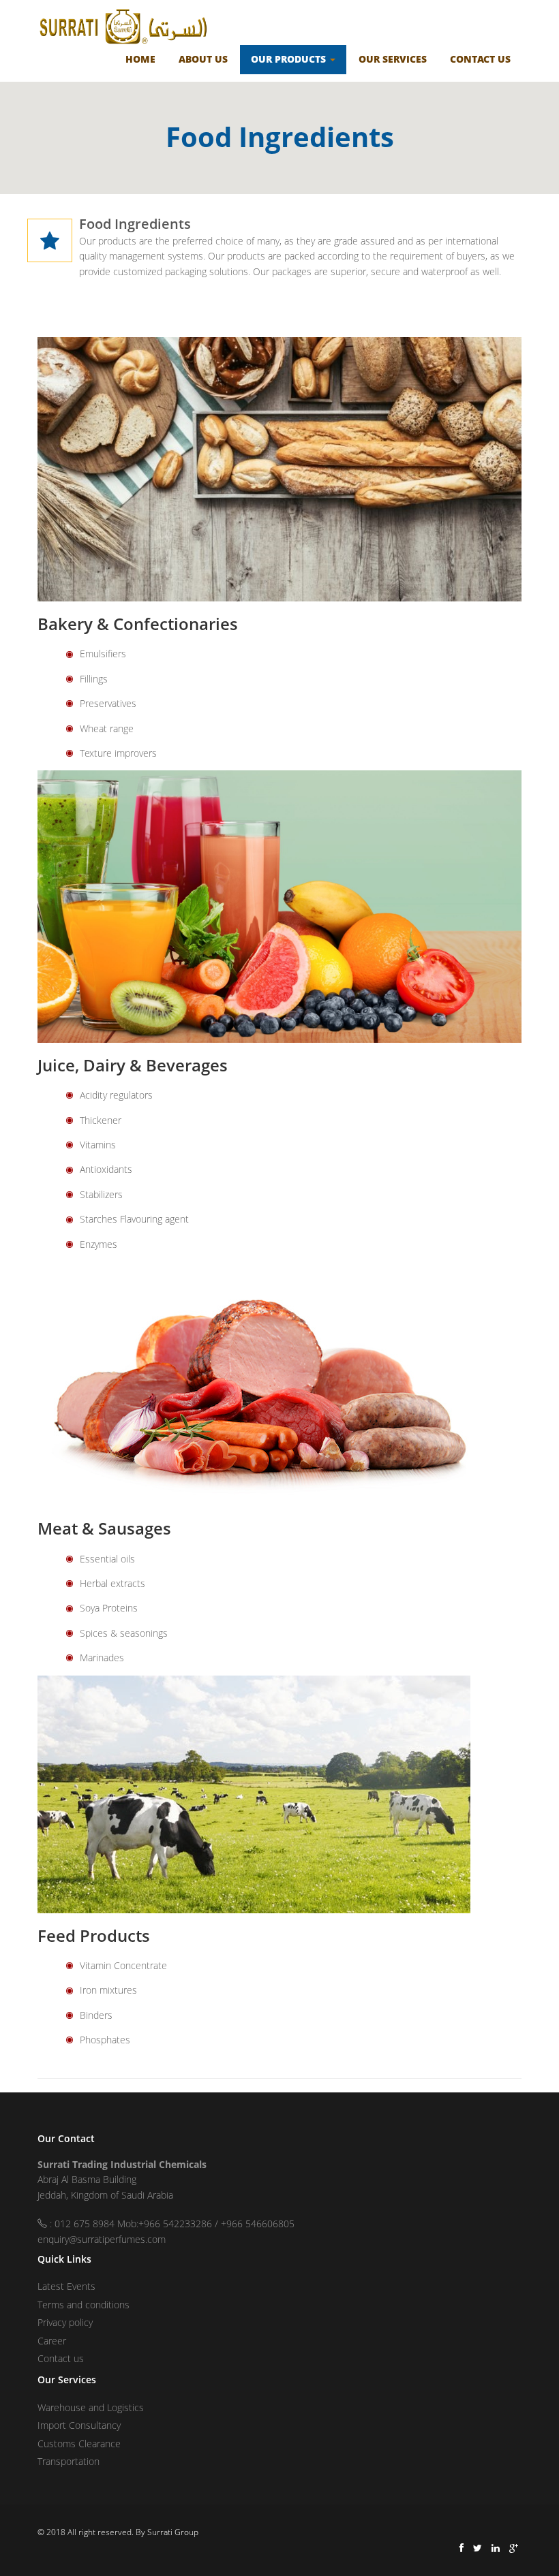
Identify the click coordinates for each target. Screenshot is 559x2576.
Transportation (69, 2461)
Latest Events (66, 2286)
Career (52, 2341)
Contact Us (480, 59)
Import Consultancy (79, 2425)
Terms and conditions (84, 2305)
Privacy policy (65, 2322)
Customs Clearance (79, 2444)
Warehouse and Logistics (91, 2407)
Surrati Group (173, 2532)
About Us (203, 59)
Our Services (393, 59)
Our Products (290, 59)
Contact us (61, 2358)
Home (140, 59)
